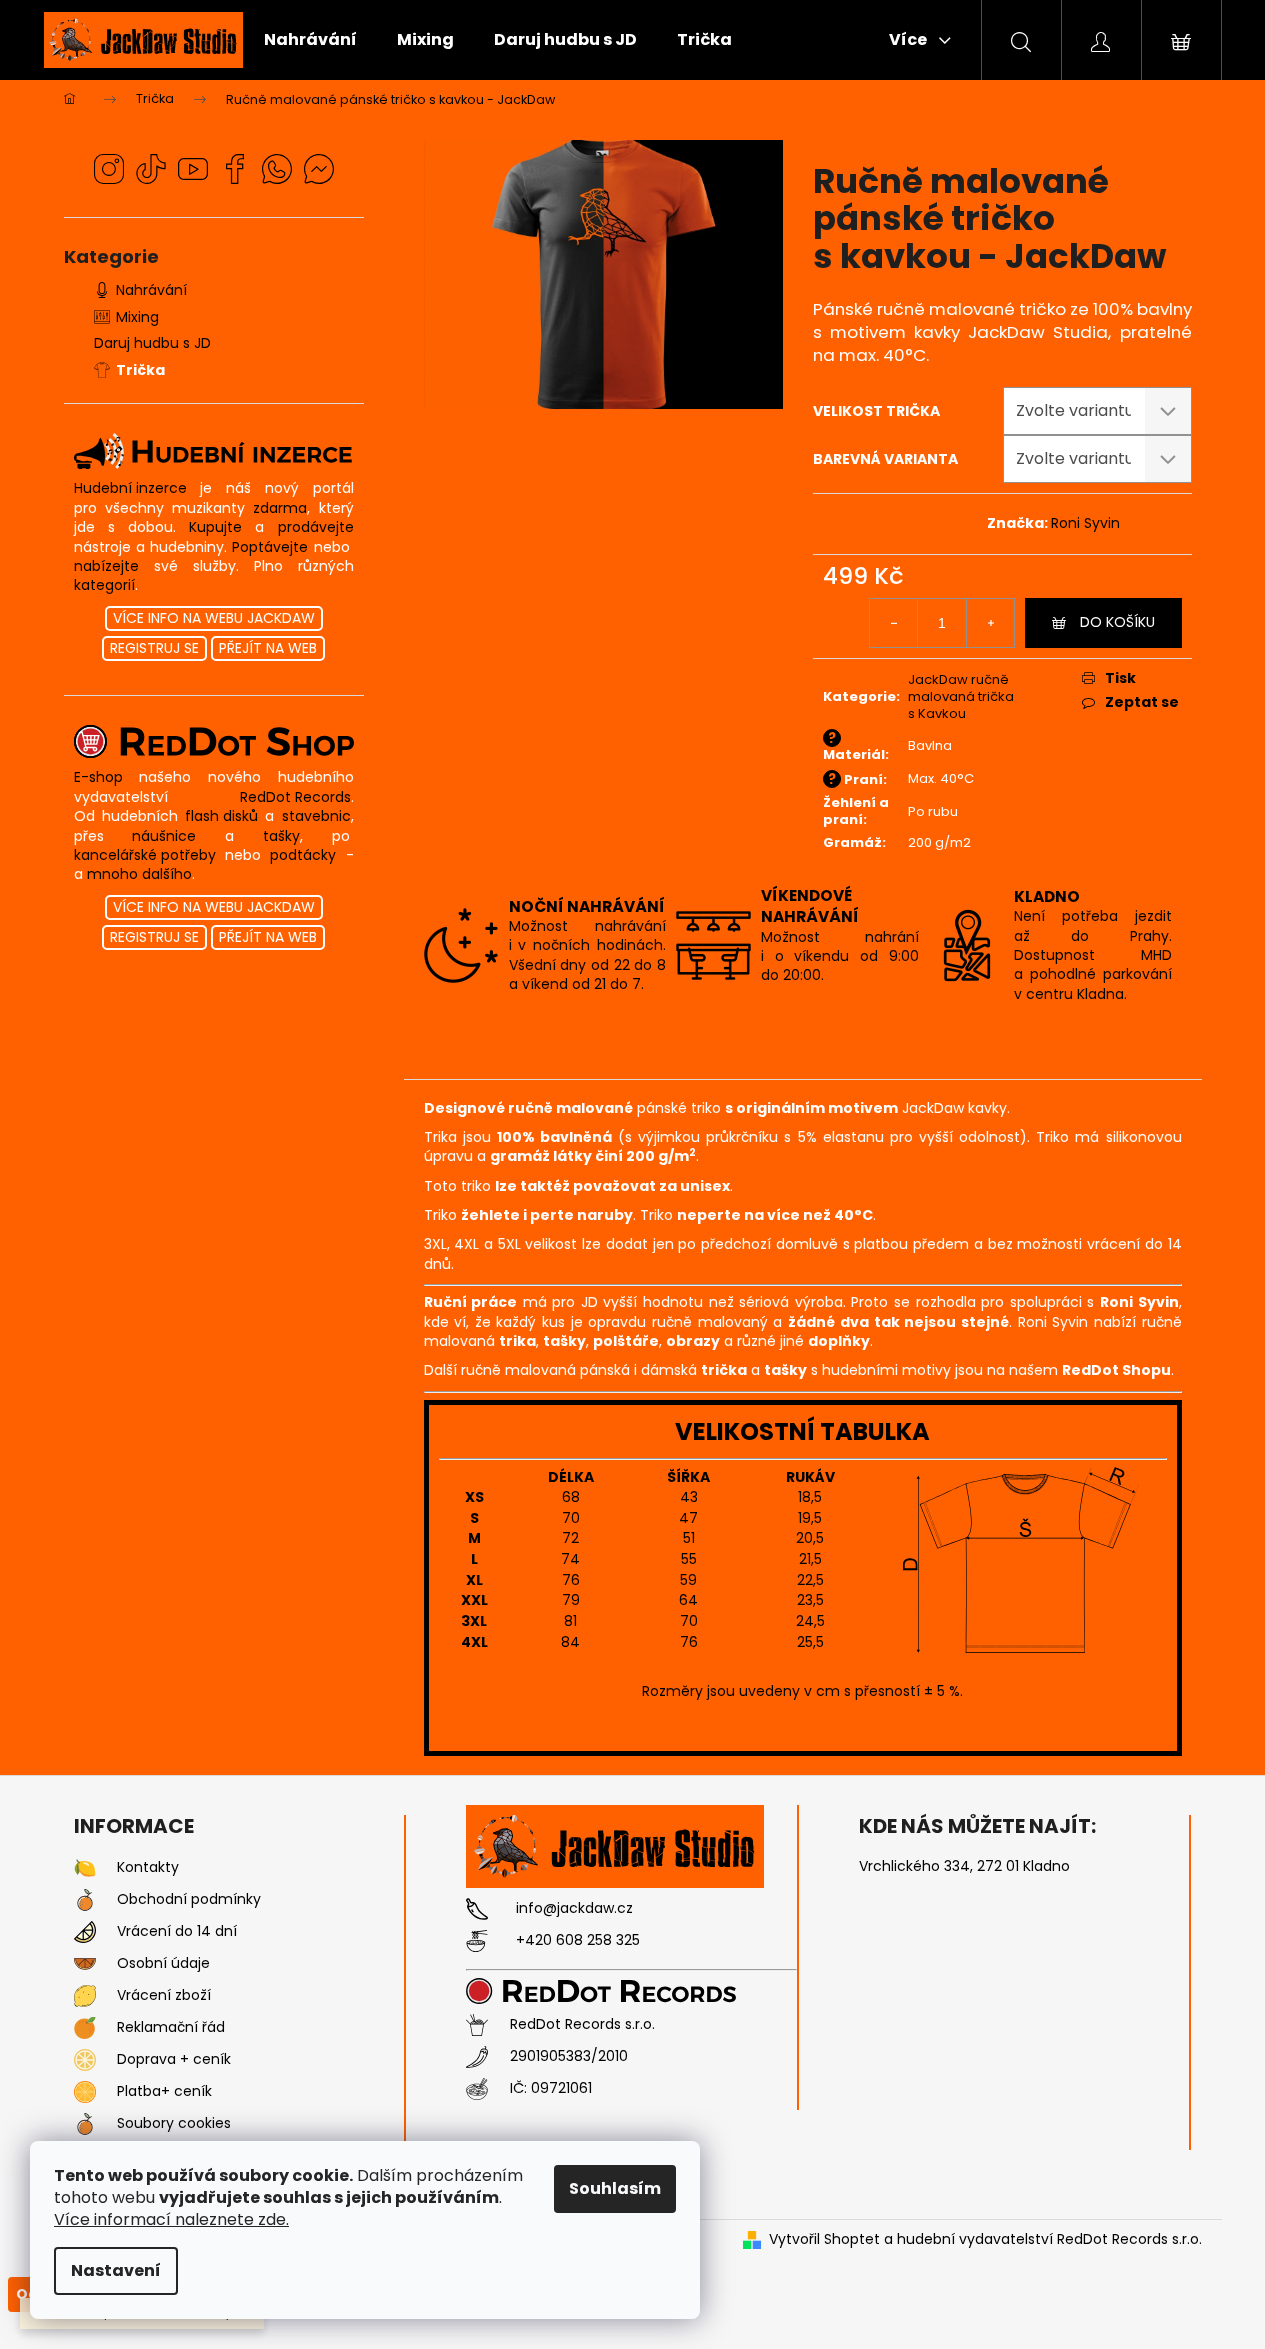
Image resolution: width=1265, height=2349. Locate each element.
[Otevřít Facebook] (235, 169)
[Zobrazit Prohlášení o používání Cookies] (85, 2124)
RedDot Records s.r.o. (582, 2024)
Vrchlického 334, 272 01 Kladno (964, 1866)
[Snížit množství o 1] (894, 623)
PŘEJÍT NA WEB (268, 648)
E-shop (98, 777)
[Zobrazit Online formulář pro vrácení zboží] (85, 1996)
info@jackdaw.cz (574, 1908)
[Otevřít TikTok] (151, 169)
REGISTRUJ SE (154, 648)
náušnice (164, 836)
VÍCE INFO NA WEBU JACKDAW (214, 618)
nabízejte (106, 566)
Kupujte (215, 527)
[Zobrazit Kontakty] (85, 1868)
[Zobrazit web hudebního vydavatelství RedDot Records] (616, 1991)
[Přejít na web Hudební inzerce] (214, 451)
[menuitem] (310, 40)
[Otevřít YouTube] (193, 169)
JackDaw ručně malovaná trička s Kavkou (961, 696)
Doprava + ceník (174, 2059)
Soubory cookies (174, 2123)
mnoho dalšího (139, 874)
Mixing (137, 317)
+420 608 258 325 (578, 1940)
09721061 (561, 2088)
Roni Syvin (1085, 523)
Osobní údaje (163, 1963)
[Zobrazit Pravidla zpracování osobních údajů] (85, 1964)
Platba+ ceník (164, 2091)
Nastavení (116, 2270)
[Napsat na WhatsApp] (277, 169)
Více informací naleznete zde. (171, 2219)
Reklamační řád (171, 2027)
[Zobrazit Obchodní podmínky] (85, 1900)
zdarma (280, 508)
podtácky (303, 855)
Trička (140, 370)
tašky (281, 836)
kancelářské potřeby (145, 855)
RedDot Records (295, 797)
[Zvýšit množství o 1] (990, 623)
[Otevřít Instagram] (109, 169)
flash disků (221, 816)
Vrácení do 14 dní (177, 1931)
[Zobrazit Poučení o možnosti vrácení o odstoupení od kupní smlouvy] (85, 1932)
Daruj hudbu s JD (152, 343)
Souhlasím (615, 2188)
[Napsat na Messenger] (319, 169)
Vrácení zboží (164, 1995)
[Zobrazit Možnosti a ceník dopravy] (85, 2060)
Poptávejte (270, 547)
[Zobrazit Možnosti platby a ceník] (85, 2092)
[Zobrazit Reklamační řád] (85, 2028)
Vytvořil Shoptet (824, 2239)
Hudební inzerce (130, 488)
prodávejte (316, 527)
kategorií (104, 585)
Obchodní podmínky (189, 1899)
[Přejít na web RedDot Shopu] (214, 741)
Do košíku (1117, 622)
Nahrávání (151, 290)
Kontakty (148, 1867)
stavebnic (316, 816)
